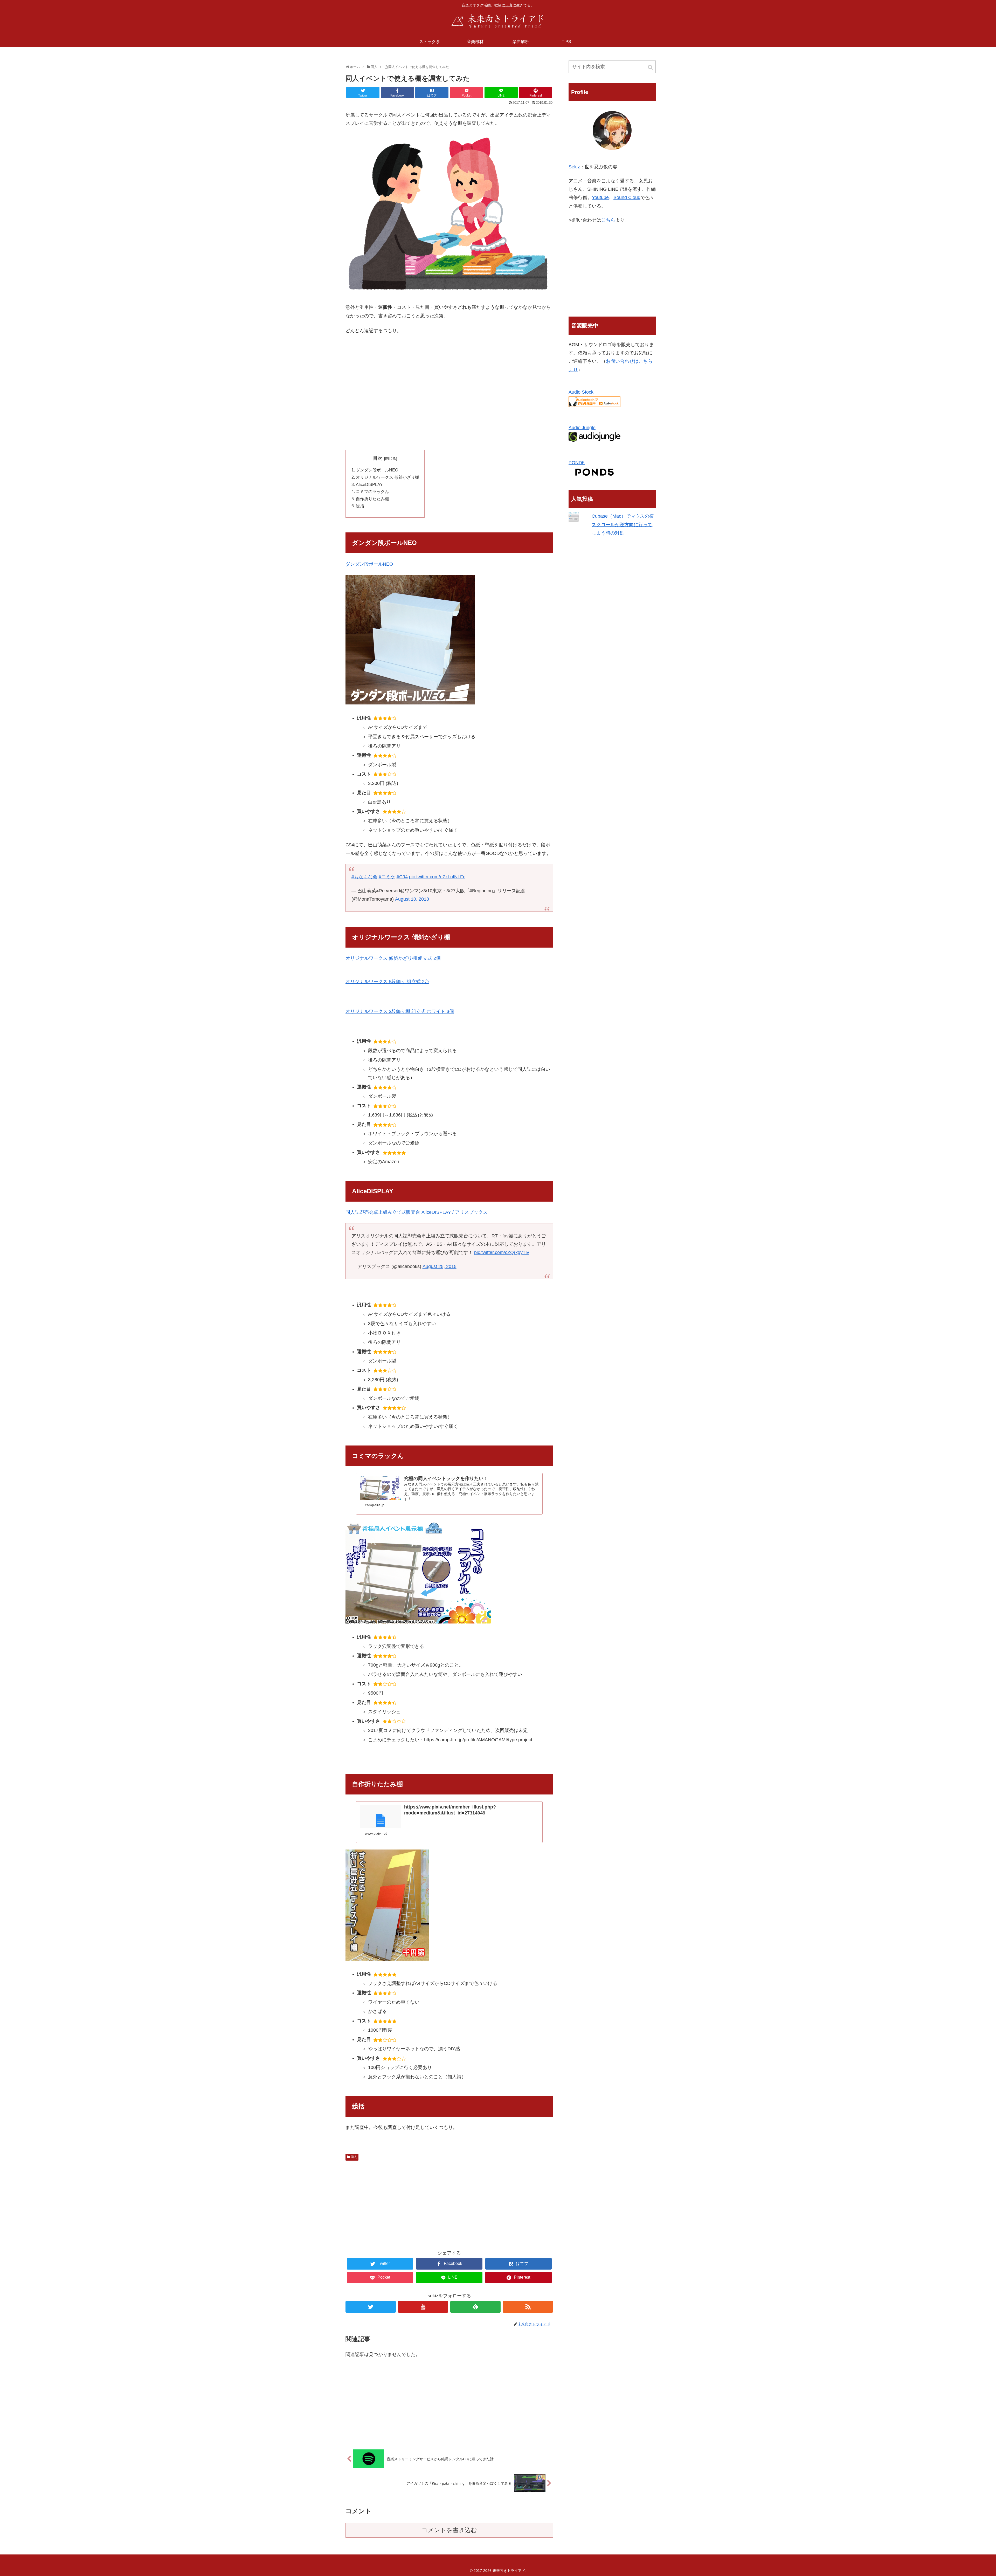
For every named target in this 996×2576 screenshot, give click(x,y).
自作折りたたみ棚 (372, 499)
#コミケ (387, 877)
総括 (360, 506)
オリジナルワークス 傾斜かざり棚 (388, 477)
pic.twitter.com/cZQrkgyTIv (502, 1252)
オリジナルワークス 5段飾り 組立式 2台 (387, 982)
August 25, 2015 (440, 1266)
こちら (608, 220)
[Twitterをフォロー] (371, 2307)
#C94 (402, 877)
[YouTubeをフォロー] (423, 2307)
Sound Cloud (627, 197)
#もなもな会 (364, 877)
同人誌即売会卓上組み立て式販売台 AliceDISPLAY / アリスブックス (417, 1212)
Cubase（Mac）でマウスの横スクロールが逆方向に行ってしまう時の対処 (623, 525)
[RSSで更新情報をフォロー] (528, 2307)
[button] (651, 67)
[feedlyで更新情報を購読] (475, 2307)
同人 (354, 2157)
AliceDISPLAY (369, 484)
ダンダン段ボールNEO (377, 470)
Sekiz (574, 167)
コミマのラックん (372, 491)
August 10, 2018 (412, 899)
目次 (378, 458)
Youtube (600, 197)
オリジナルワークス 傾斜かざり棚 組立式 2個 (393, 958)
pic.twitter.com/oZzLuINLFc (437, 877)
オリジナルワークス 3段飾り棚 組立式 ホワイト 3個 (400, 1011)
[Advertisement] (449, 408)
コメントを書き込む (449, 2530)
